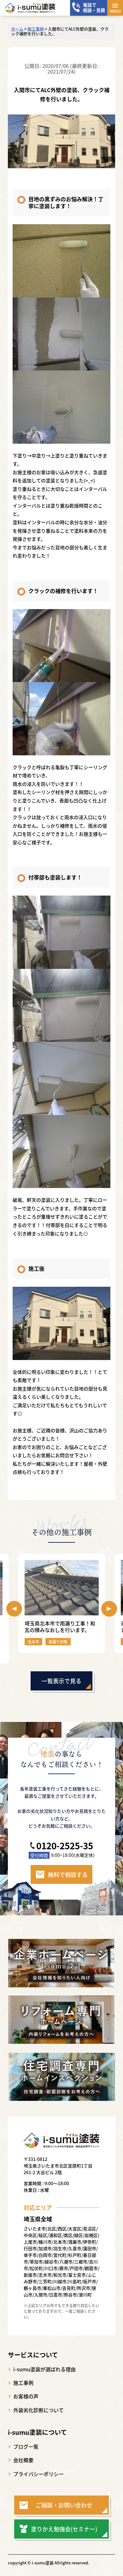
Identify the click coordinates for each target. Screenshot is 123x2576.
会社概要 (23, 2460)
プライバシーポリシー (38, 2474)
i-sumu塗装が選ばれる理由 (44, 2369)
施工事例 (23, 2383)
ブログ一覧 (26, 2446)
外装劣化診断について (38, 2410)
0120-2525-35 (65, 1846)
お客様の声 (26, 2396)
